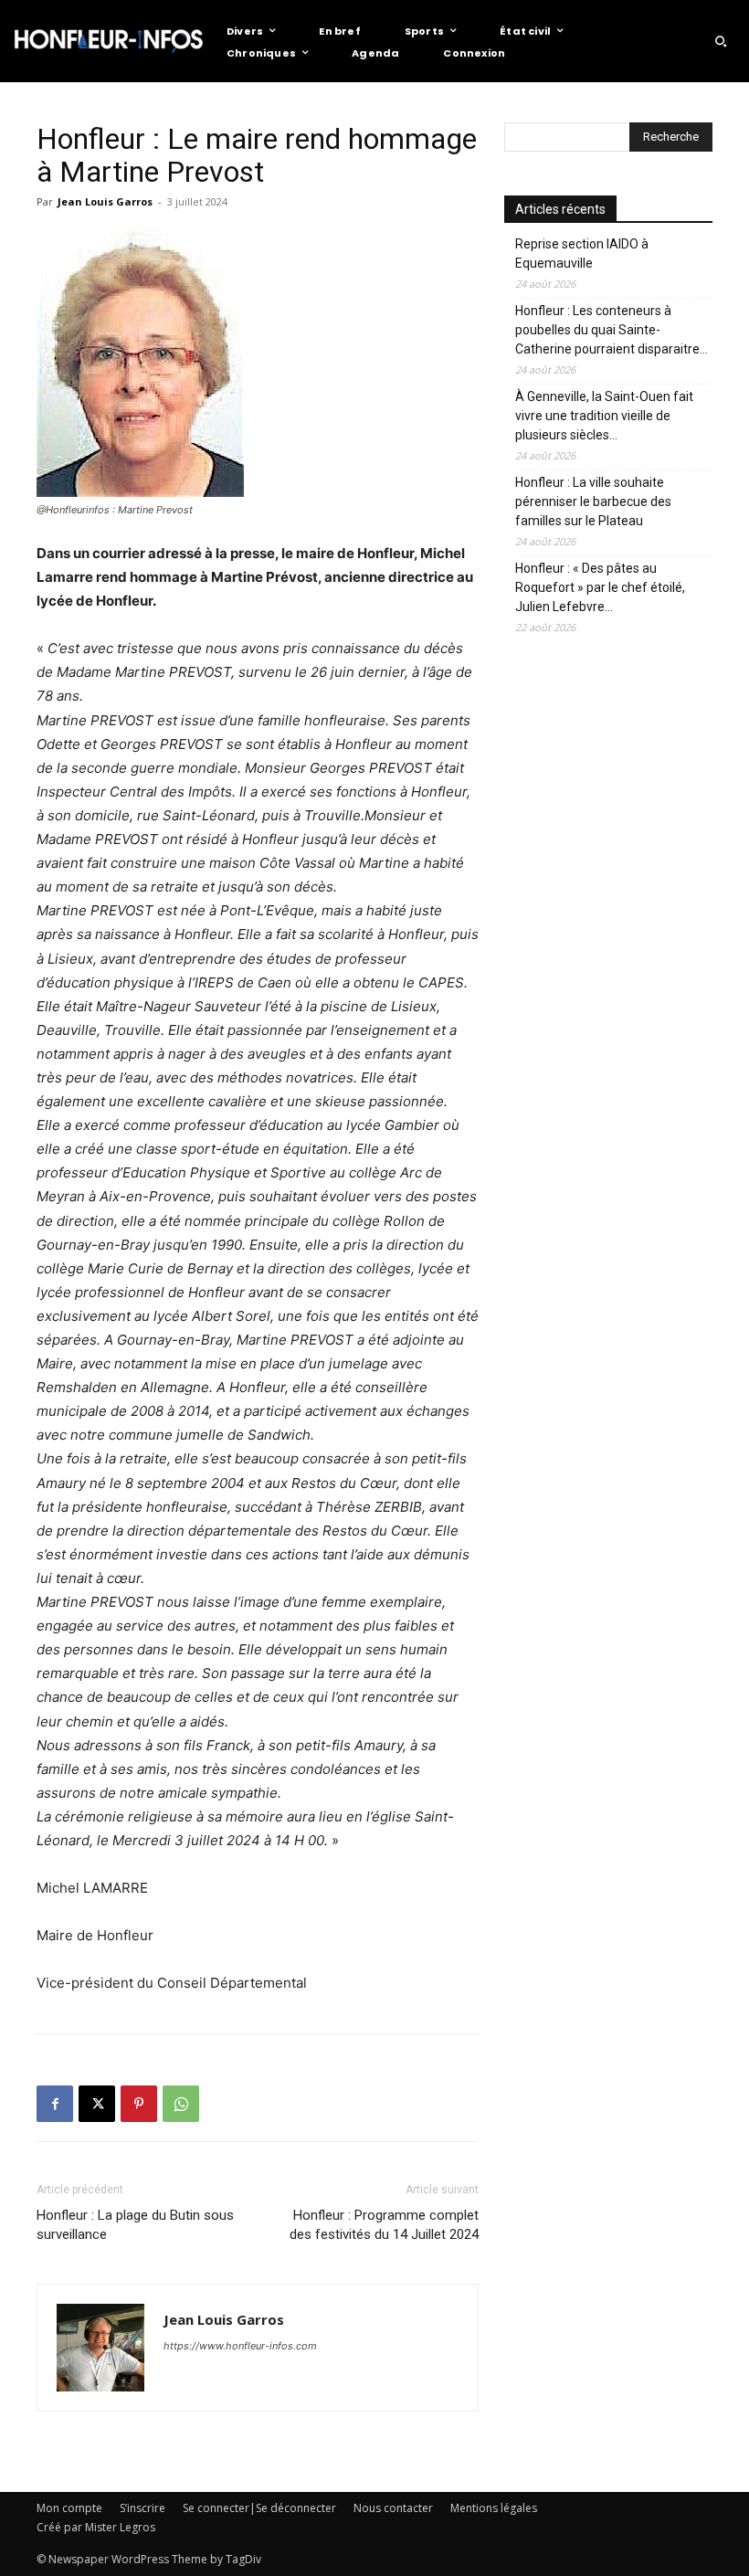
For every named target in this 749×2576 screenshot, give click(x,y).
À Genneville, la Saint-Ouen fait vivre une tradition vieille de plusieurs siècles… (604, 416)
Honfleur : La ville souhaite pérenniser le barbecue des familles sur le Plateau (593, 501)
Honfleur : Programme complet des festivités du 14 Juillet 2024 (384, 2225)
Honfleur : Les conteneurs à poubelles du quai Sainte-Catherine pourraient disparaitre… (612, 330)
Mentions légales (494, 2508)
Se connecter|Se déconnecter (259, 2508)
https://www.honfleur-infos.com (240, 2346)
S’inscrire (142, 2508)
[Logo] (109, 41)
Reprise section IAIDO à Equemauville (582, 253)
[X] (97, 2104)
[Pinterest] (139, 2104)
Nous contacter (393, 2508)
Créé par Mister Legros (96, 2527)
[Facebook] (55, 2104)
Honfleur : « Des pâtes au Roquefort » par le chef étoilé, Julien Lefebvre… (600, 587)
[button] (721, 41)
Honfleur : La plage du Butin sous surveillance (135, 2225)
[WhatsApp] (181, 2104)
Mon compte (69, 2508)
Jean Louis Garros (105, 201)
